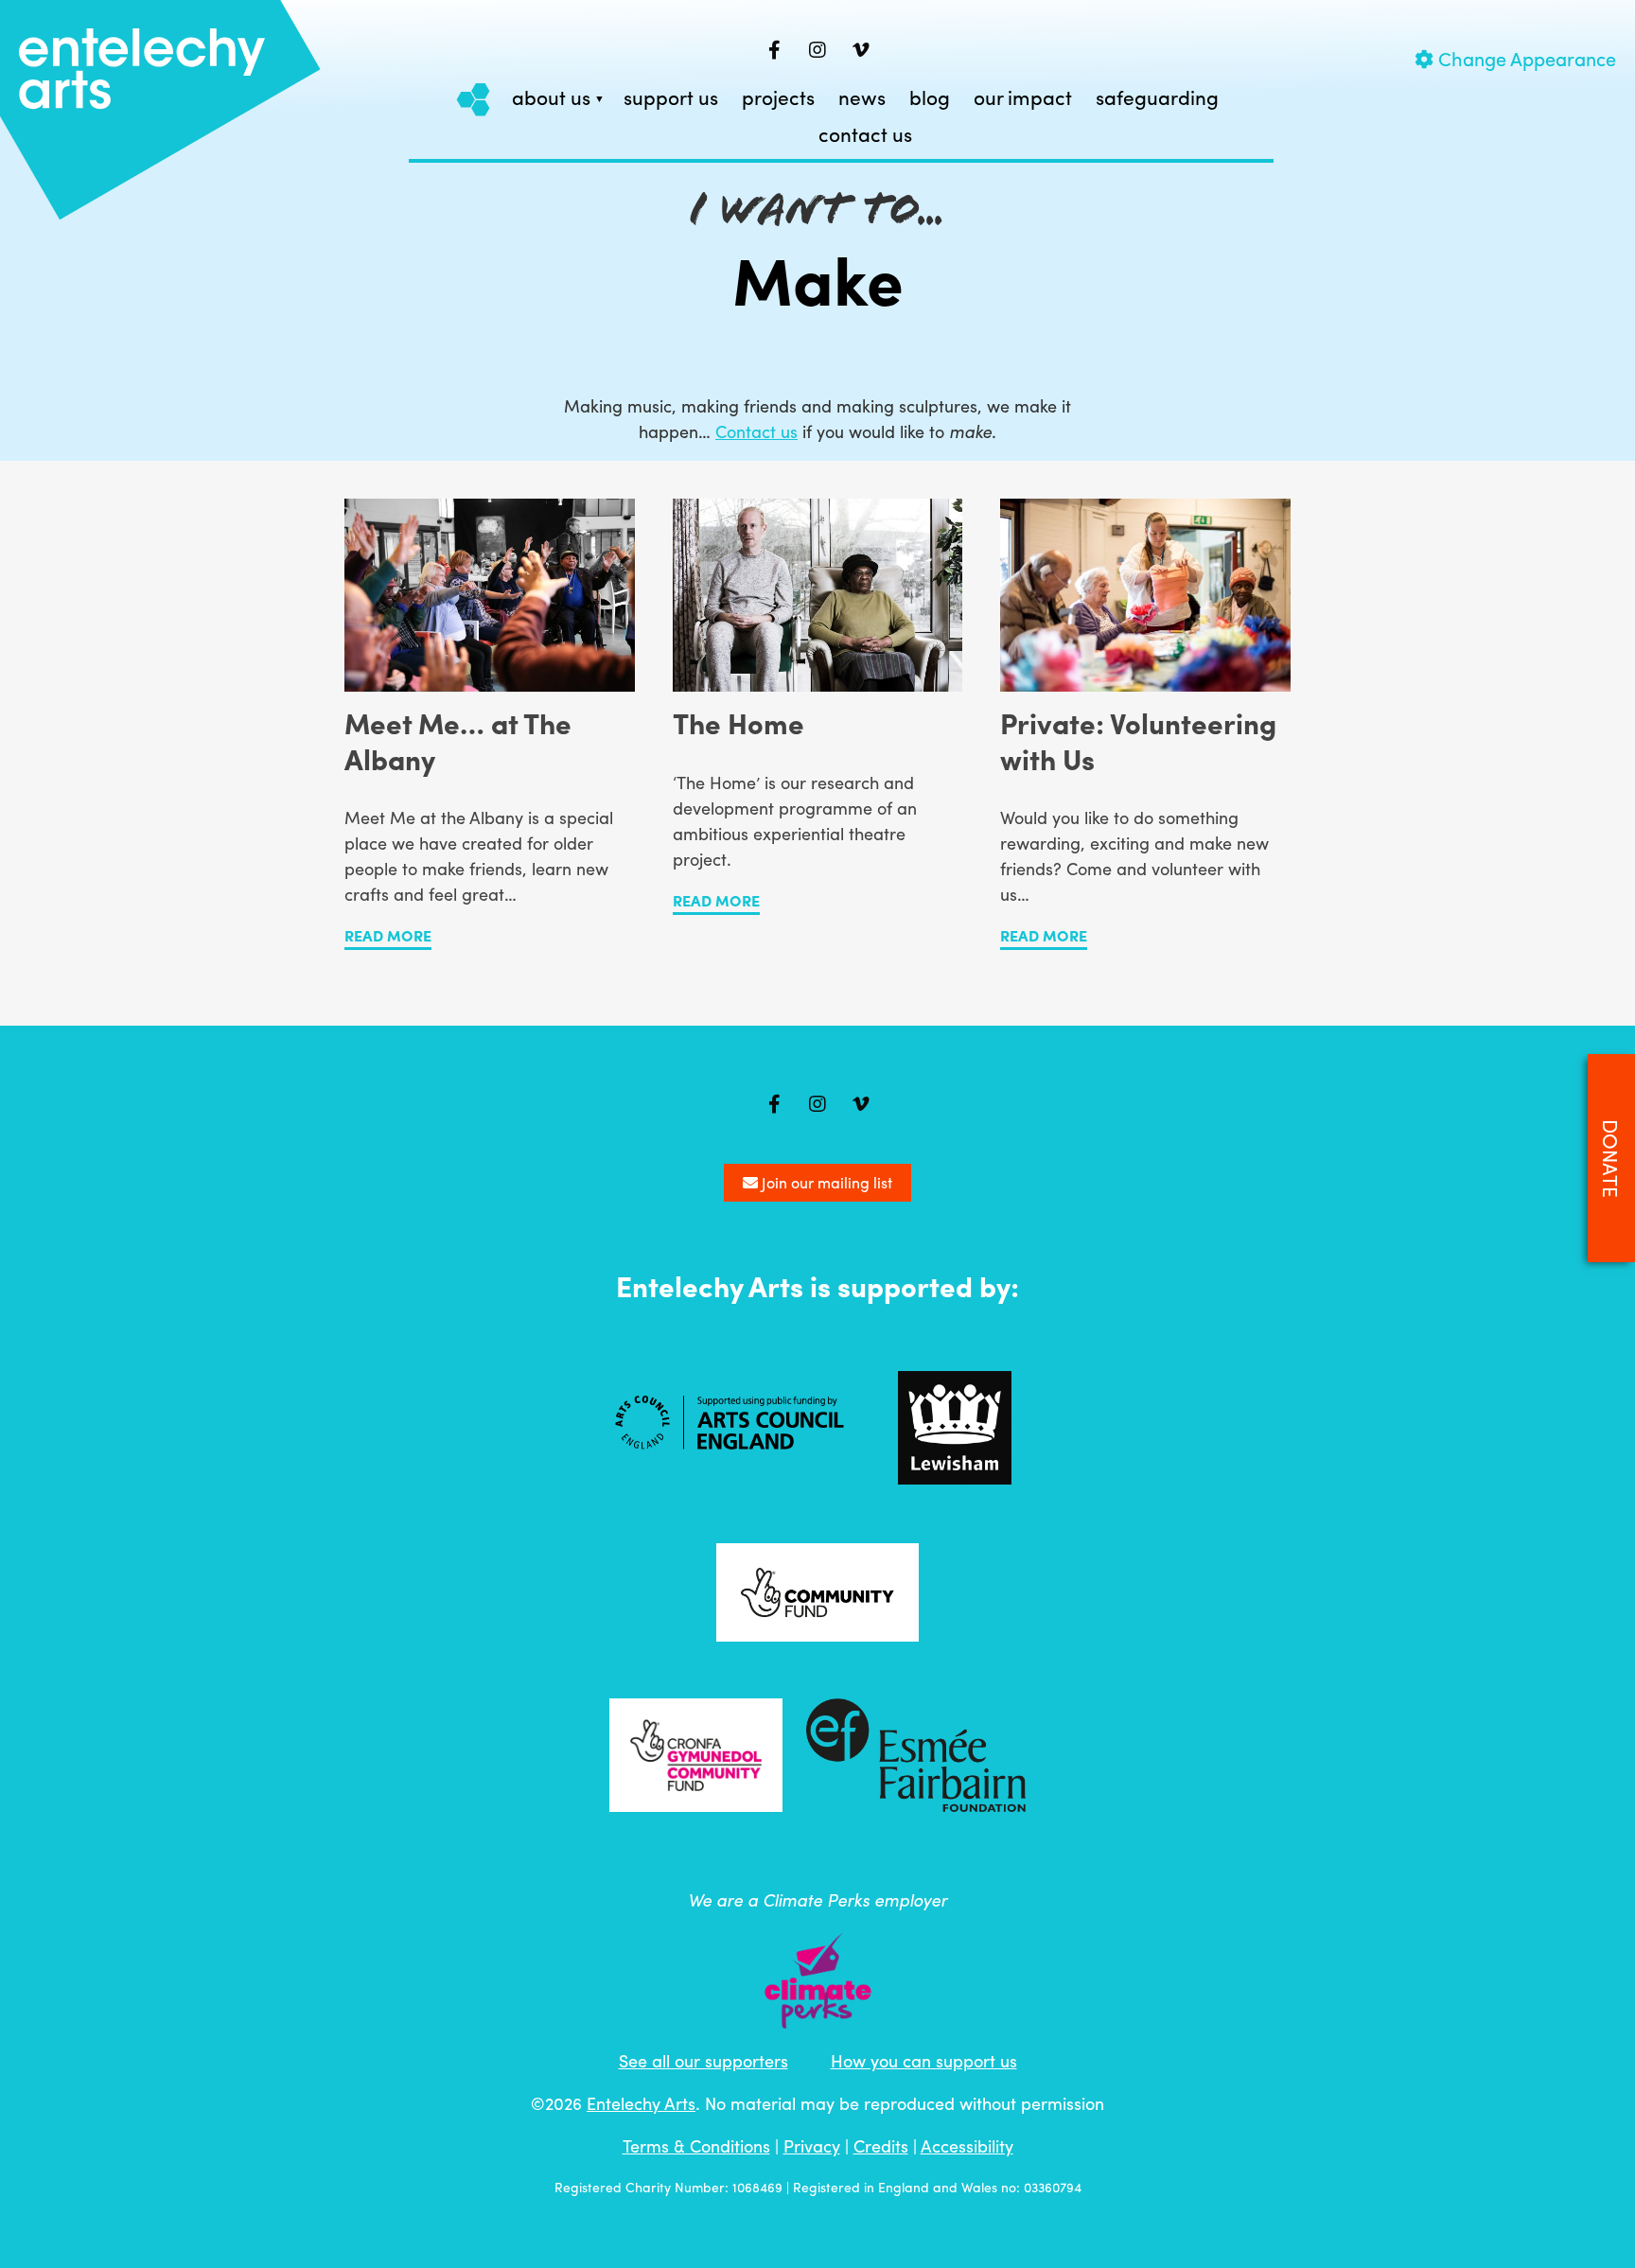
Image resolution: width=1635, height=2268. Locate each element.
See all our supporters (703, 2060)
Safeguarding (1157, 98)
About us (551, 98)
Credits (881, 2145)
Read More (388, 935)
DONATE (1611, 1158)
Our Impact (1023, 98)
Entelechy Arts (641, 2103)
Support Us (671, 98)
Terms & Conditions (696, 2145)
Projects (778, 98)
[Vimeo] (861, 50)
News (862, 98)
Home (474, 99)
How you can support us (924, 2060)
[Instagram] (817, 50)
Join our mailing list (825, 1182)
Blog (930, 98)
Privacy (812, 2145)
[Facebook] (774, 50)
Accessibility (967, 2145)
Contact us (865, 135)
